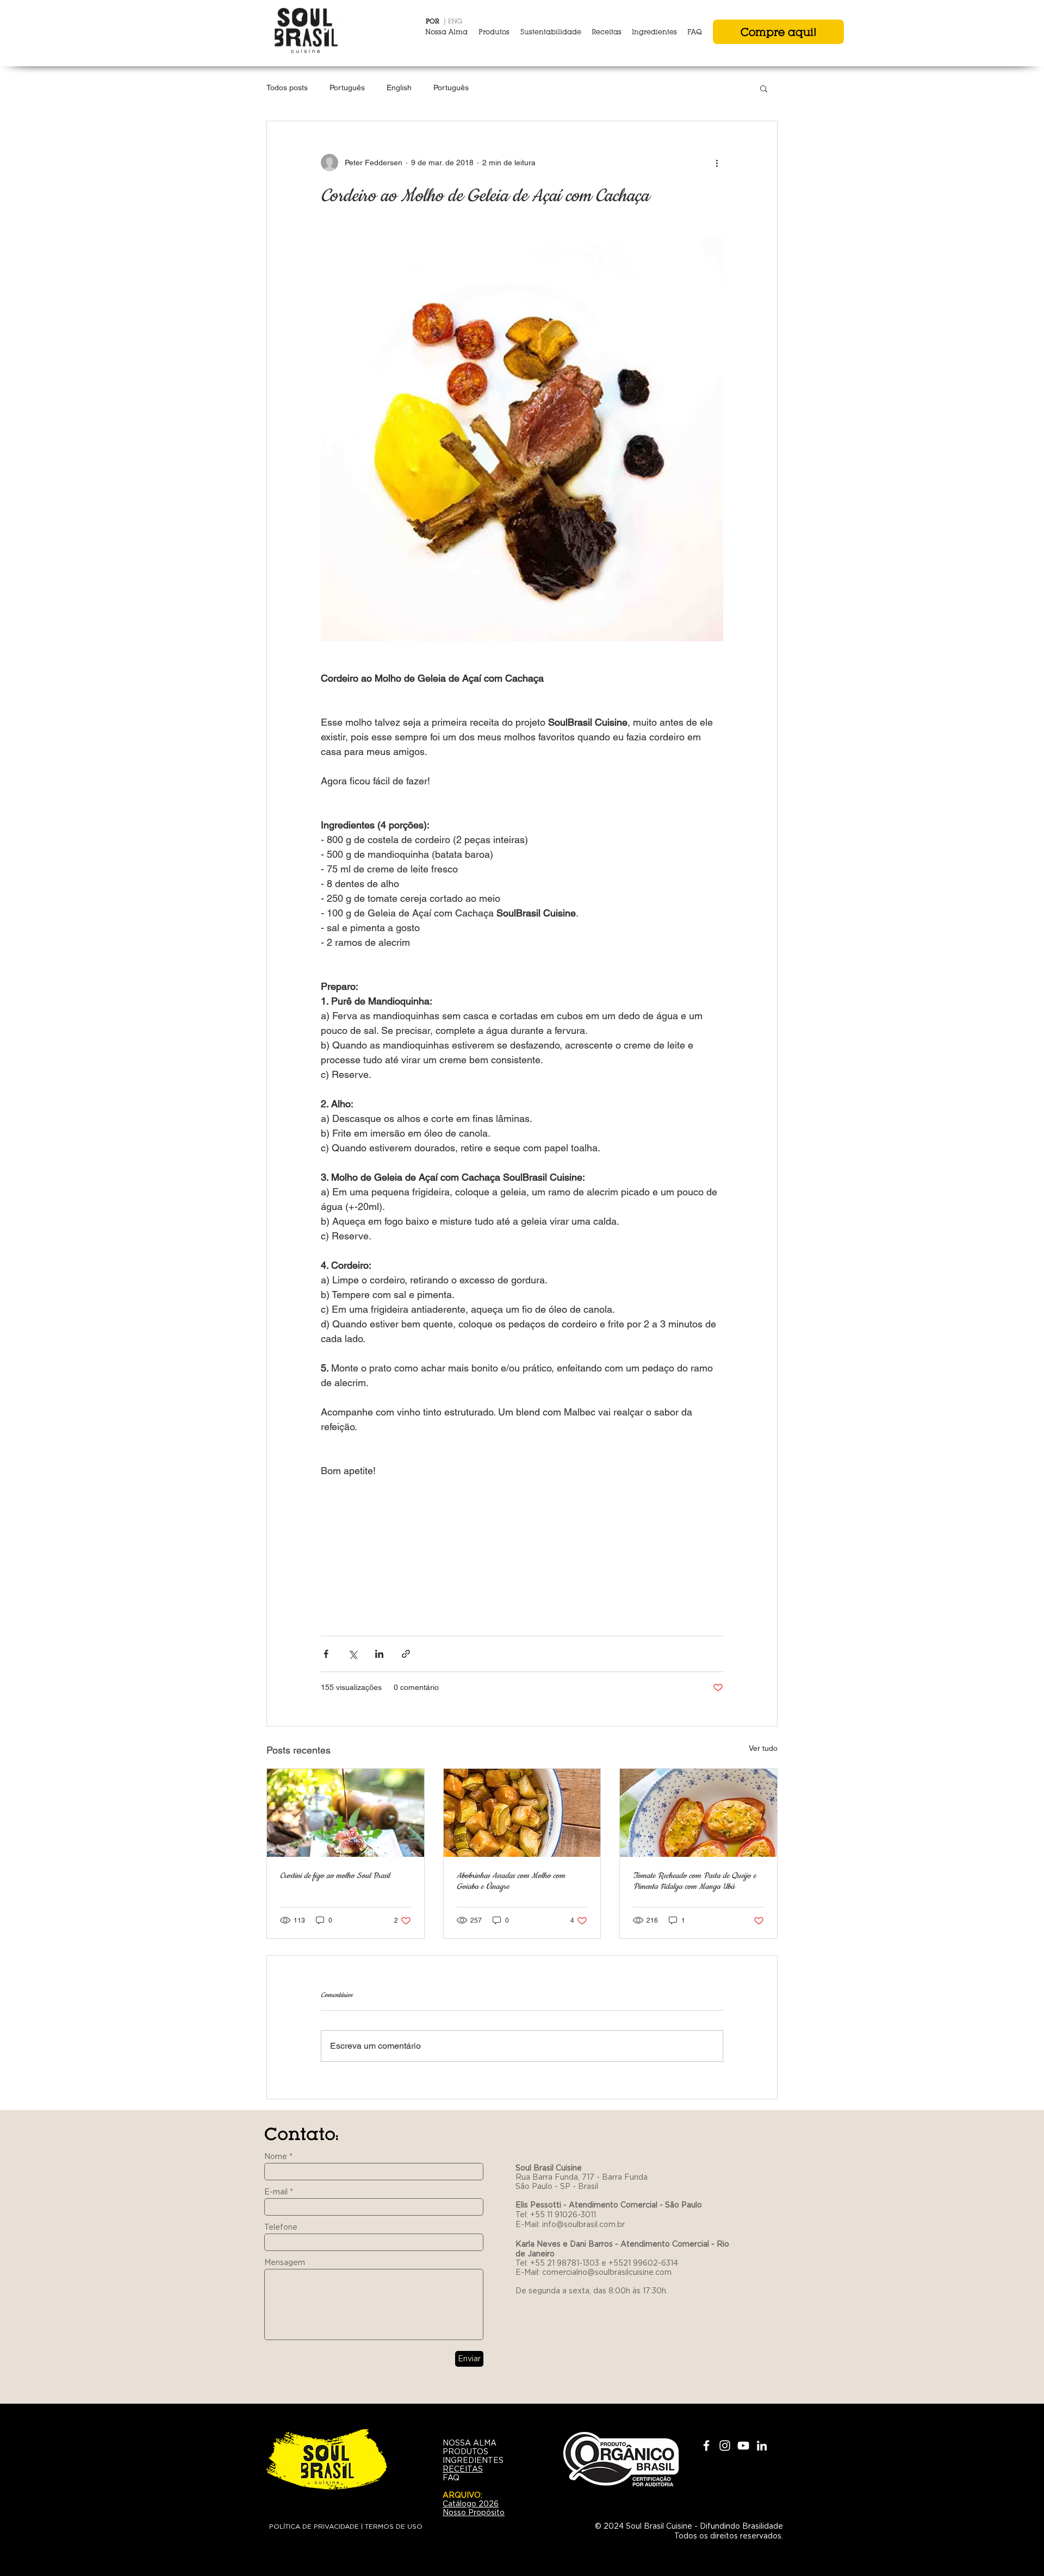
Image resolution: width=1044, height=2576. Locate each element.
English (399, 88)
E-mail (276, 2192)
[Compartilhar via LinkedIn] (379, 1654)
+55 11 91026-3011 (563, 2215)
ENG (455, 21)
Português (347, 88)
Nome (276, 2156)
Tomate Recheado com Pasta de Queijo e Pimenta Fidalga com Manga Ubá (694, 1881)
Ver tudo (763, 1748)
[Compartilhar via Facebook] (326, 1654)
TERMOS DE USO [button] (394, 2526)
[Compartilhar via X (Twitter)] (353, 1654)
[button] (764, 88)
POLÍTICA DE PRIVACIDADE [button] (314, 2526)
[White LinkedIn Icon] (762, 2446)
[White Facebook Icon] (706, 2446)
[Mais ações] (717, 163)
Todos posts (287, 88)
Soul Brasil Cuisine (550, 2168)
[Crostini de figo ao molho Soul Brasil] (346, 1813)
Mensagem (285, 2262)
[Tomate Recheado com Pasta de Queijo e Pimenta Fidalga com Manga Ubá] (698, 1813)
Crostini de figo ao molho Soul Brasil (335, 1876)
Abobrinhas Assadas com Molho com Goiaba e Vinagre (511, 1881)
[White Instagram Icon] (725, 2446)
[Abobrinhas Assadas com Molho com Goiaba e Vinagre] (522, 1813)
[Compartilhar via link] (406, 1654)
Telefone (281, 2227)
